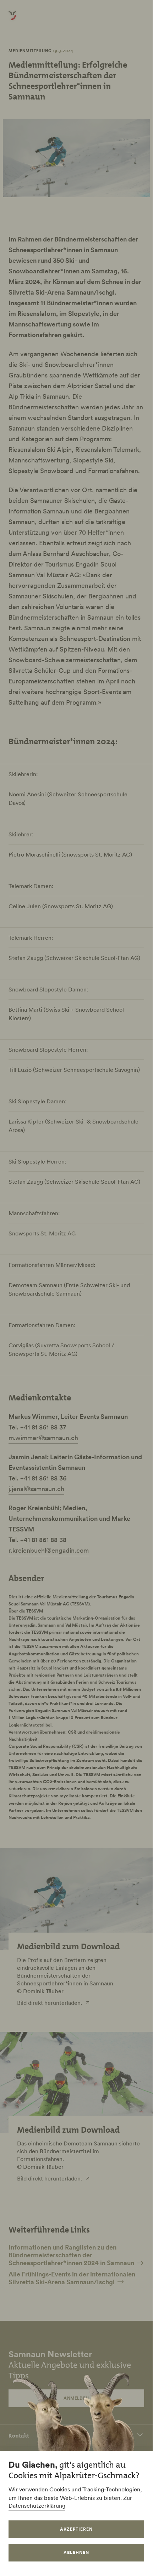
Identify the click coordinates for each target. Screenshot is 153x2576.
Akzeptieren (76, 2529)
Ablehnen (76, 2552)
